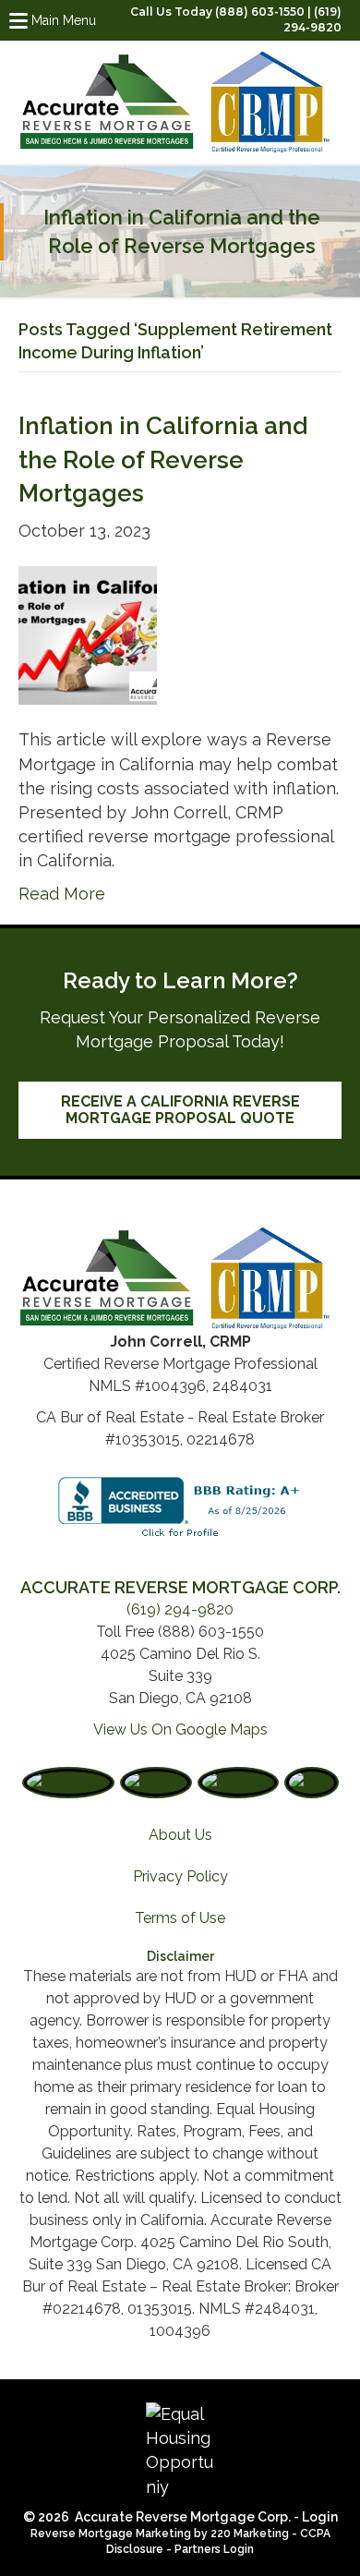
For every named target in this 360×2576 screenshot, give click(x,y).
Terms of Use (180, 1918)
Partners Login (214, 2549)
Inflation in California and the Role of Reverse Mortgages (163, 460)
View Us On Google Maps (180, 1729)
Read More (62, 894)
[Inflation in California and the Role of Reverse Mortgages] (88, 634)
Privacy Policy (180, 1876)
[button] (180, 1110)
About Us (180, 1835)
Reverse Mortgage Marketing (111, 2534)
